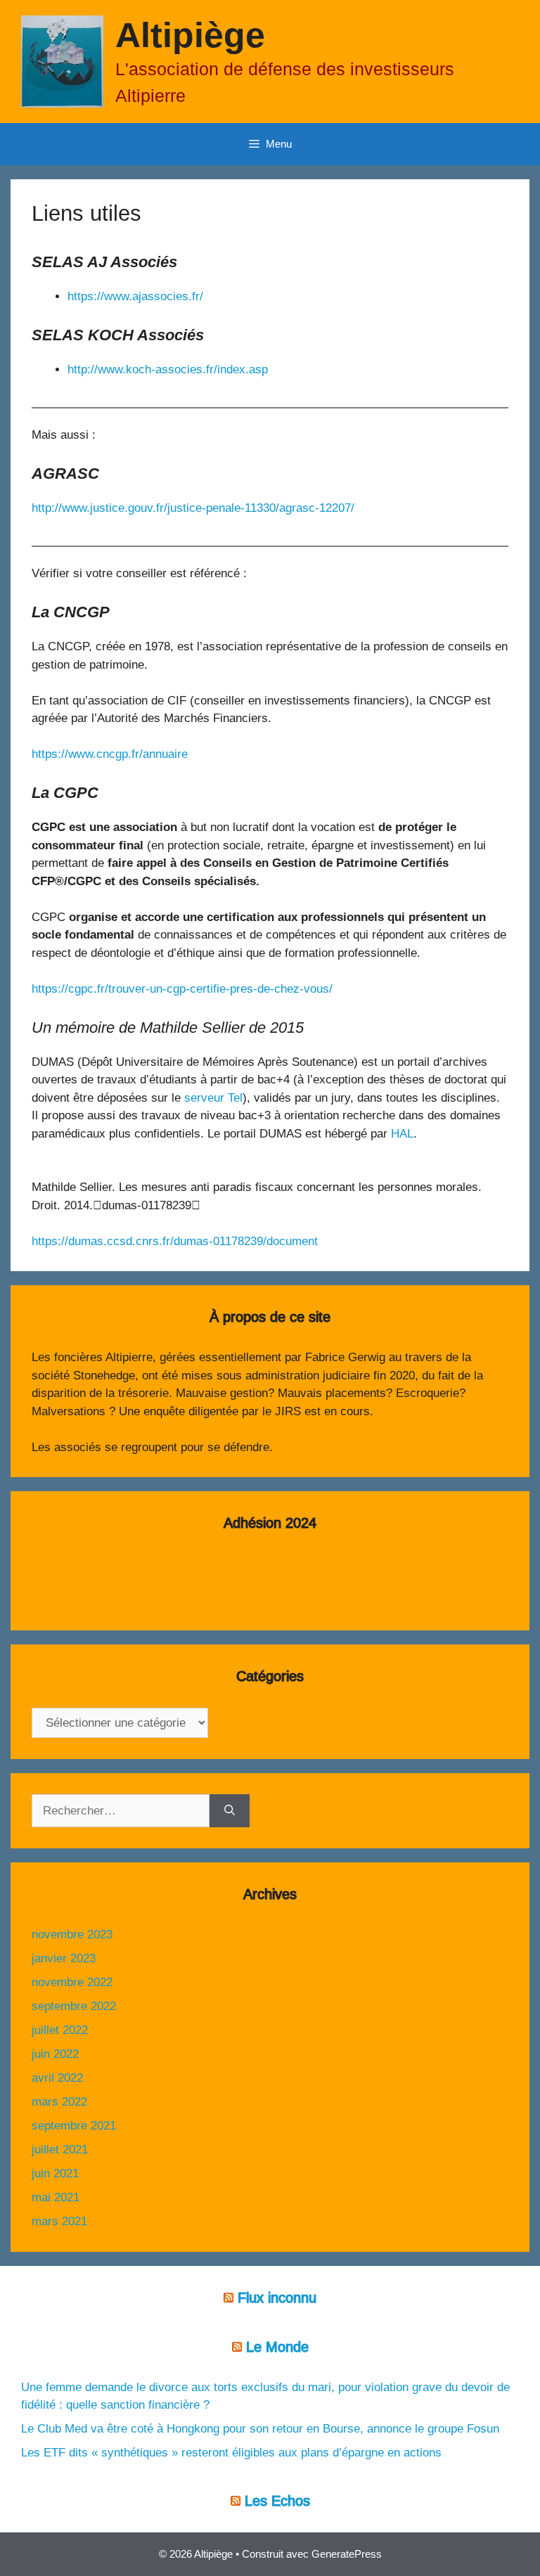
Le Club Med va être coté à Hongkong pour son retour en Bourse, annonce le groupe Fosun (260, 2429)
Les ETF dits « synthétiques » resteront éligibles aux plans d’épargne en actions (231, 2453)
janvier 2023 (64, 1958)
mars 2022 (59, 2102)
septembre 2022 (74, 2006)
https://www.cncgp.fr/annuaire (110, 754)
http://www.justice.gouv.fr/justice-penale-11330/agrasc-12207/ (193, 508)
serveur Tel (213, 1098)
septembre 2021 (74, 2126)
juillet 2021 (60, 2150)
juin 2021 (55, 2173)
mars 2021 (59, 2221)
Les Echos (277, 2501)
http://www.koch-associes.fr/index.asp (168, 369)
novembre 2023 (72, 1934)
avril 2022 (57, 2078)
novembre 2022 (72, 1982)
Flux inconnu (277, 2298)
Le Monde (277, 2347)
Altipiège (190, 35)
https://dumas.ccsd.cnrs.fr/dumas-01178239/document (175, 1241)
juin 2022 (55, 2054)
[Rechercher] (230, 1811)
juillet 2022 (60, 2030)
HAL (402, 1134)
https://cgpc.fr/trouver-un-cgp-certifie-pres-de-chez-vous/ (182, 989)
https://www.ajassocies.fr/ (135, 296)
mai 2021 (56, 2197)
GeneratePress (347, 2554)
